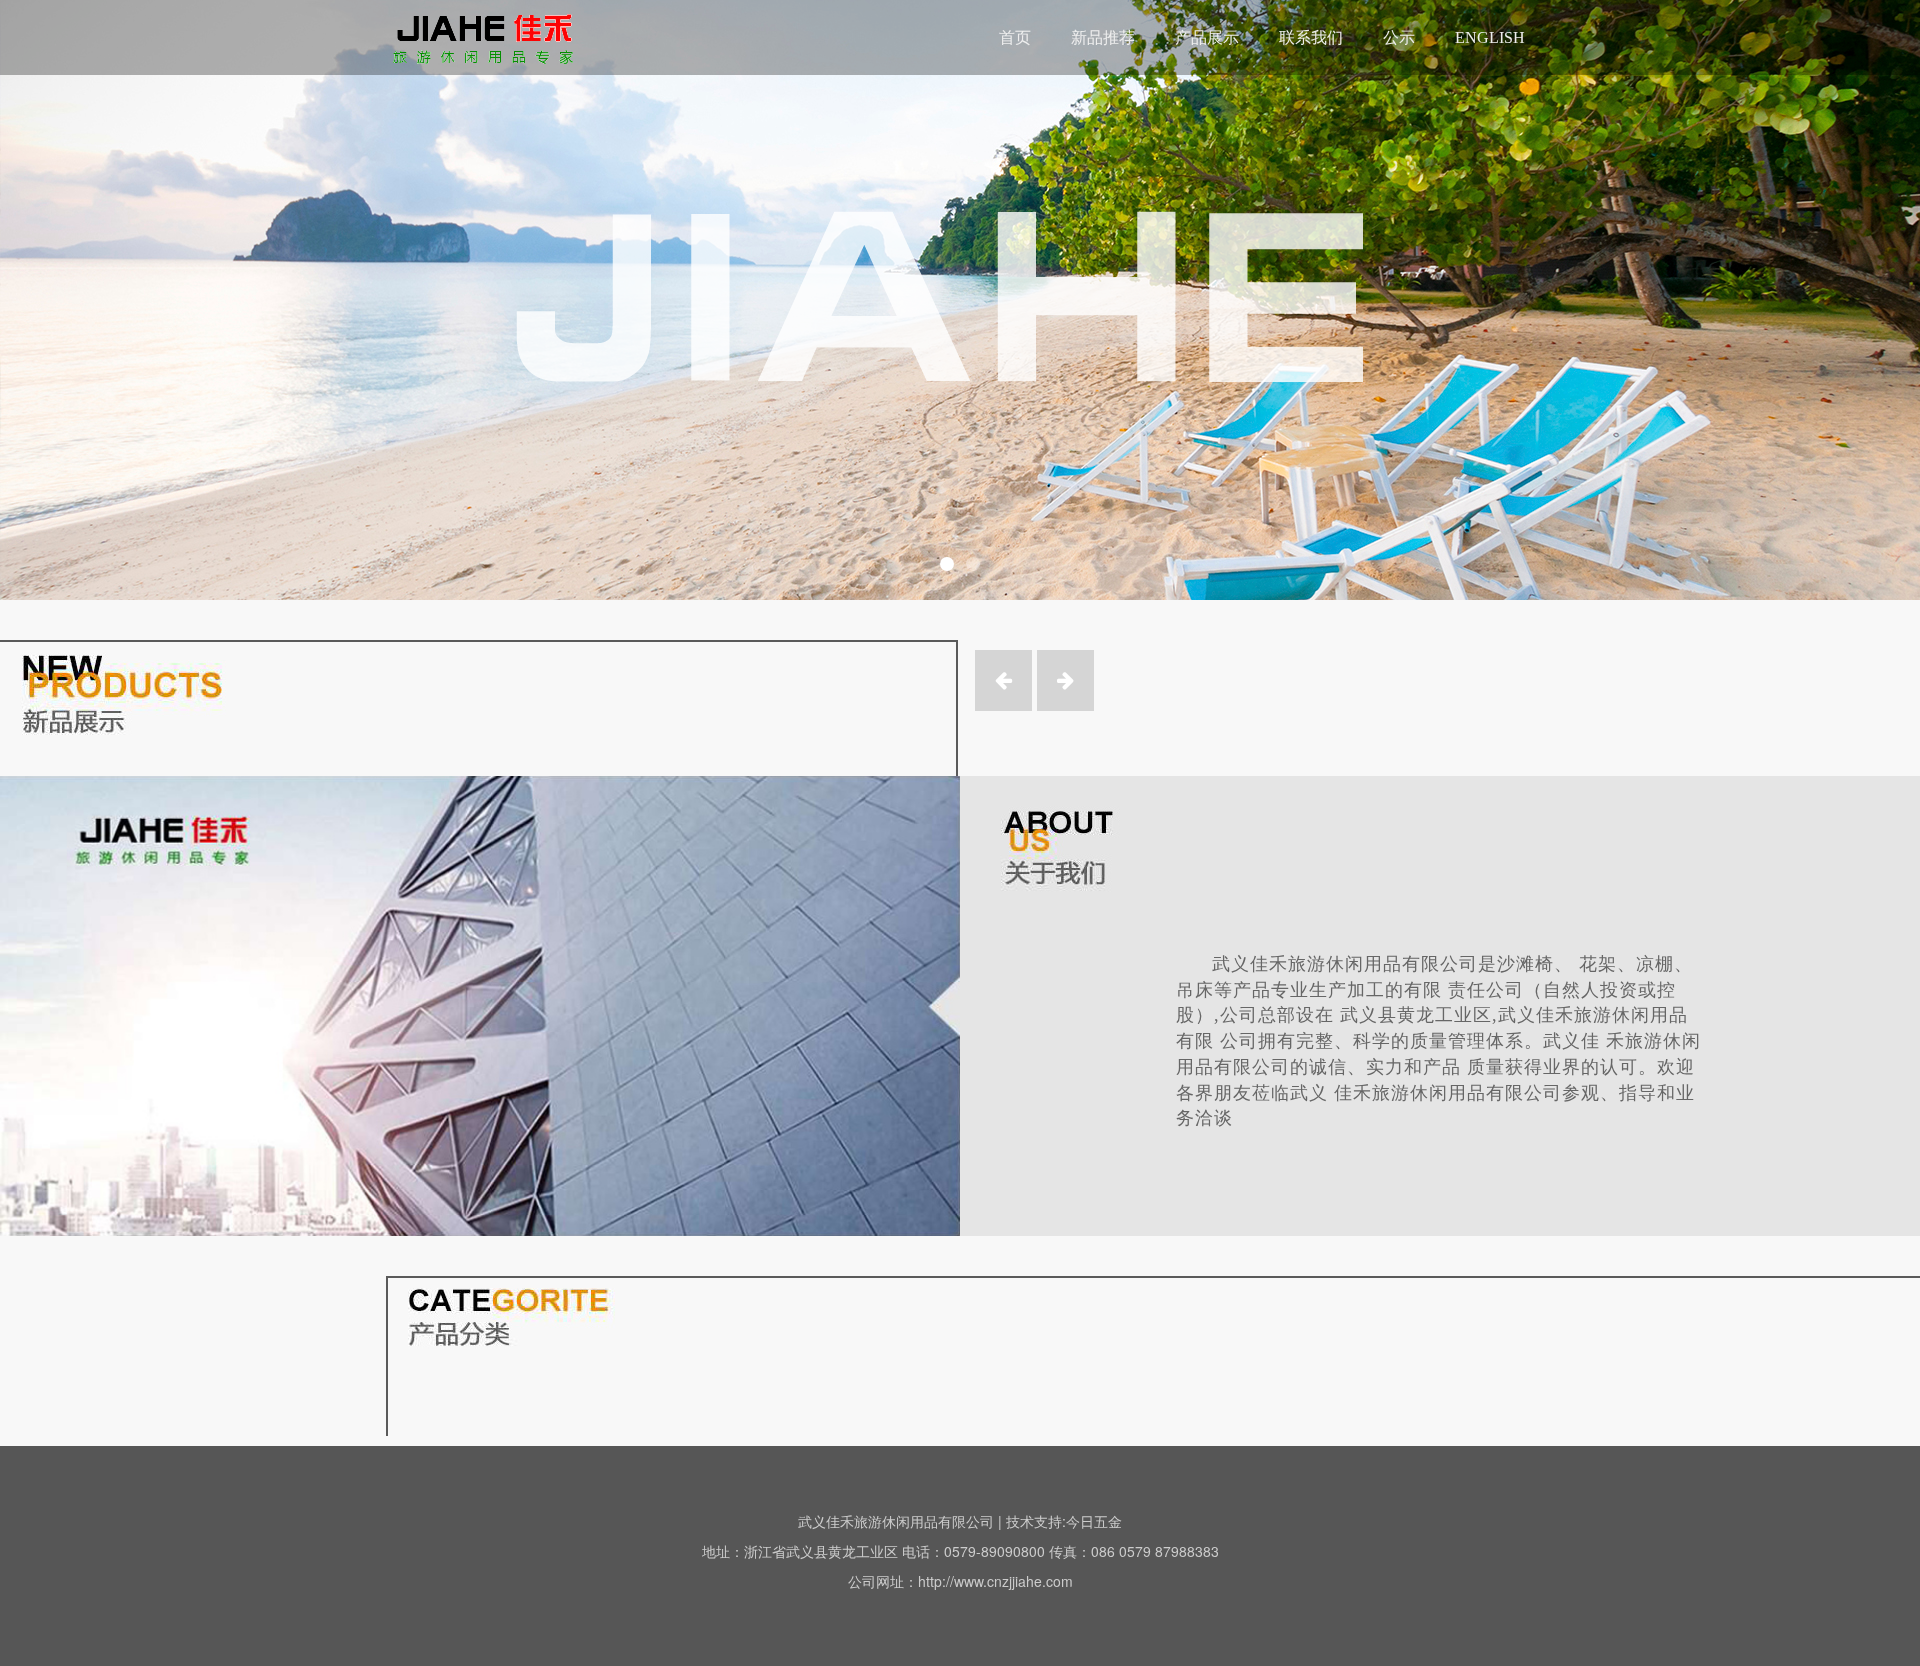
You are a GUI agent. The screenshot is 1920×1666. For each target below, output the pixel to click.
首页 (1015, 37)
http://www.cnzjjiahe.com (995, 1581)
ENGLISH (1490, 37)
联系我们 (1311, 37)
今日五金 (1094, 1521)
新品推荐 (1103, 37)
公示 (1399, 37)
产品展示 (1207, 37)
